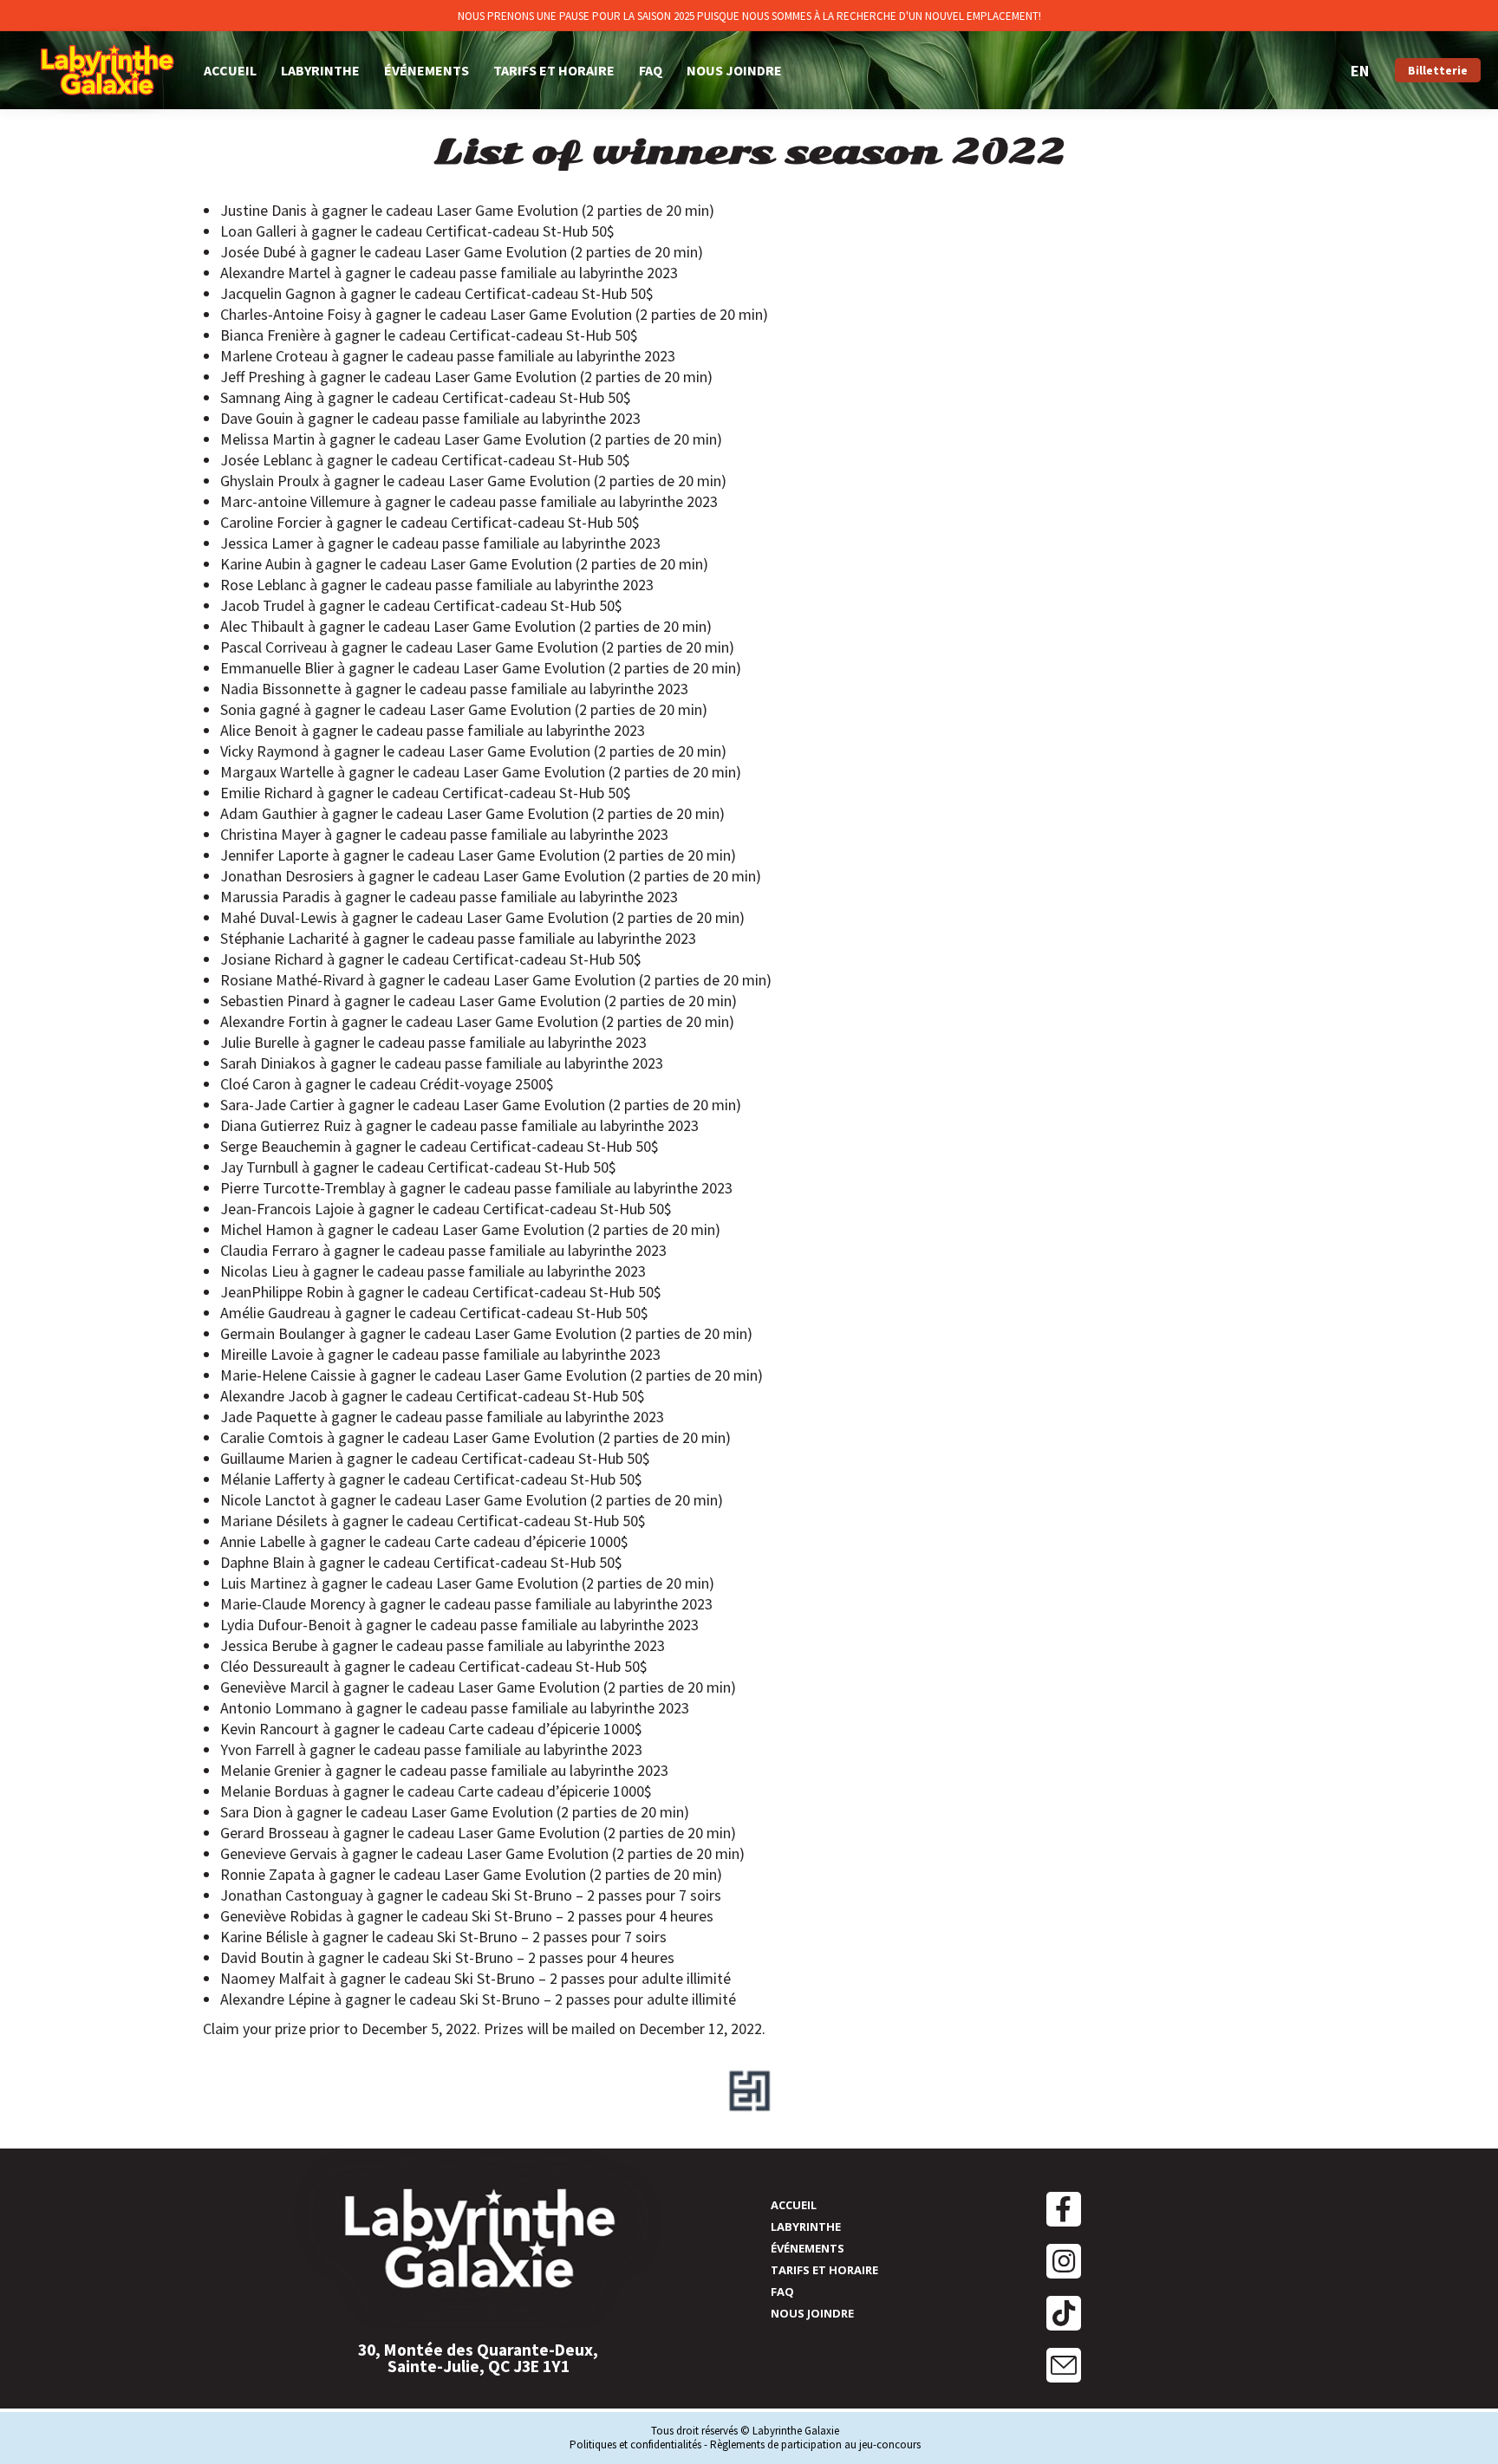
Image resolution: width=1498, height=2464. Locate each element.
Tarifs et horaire (824, 2270)
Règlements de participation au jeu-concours (815, 2444)
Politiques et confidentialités (635, 2444)
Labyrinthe (806, 2227)
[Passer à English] (1360, 71)
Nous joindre (812, 2313)
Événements (808, 2248)
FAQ (782, 2292)
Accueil (794, 2205)
